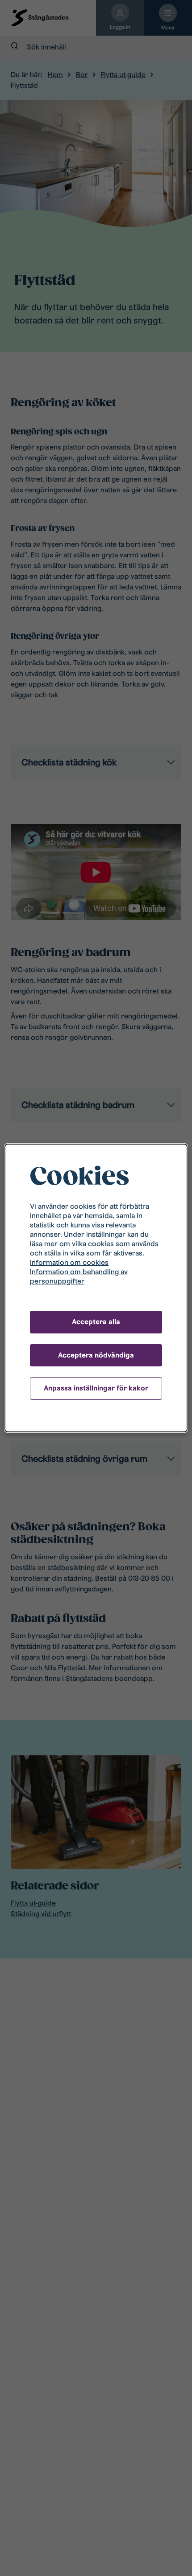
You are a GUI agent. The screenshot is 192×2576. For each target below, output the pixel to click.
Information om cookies (69, 1262)
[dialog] (96, 1288)
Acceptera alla (96, 1322)
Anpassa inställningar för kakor (96, 1388)
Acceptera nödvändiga (96, 1355)
